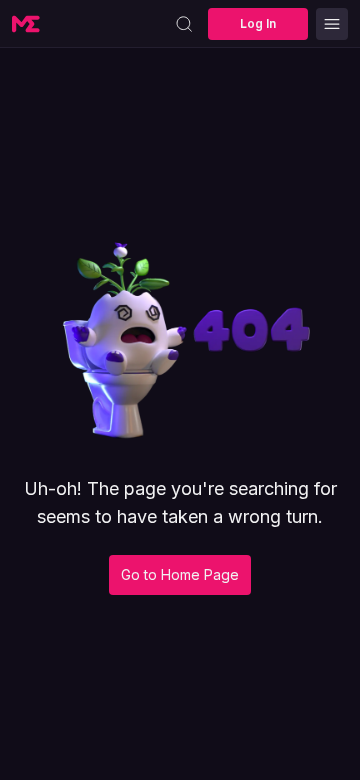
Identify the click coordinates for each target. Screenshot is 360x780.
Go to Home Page (180, 574)
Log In (258, 23)
